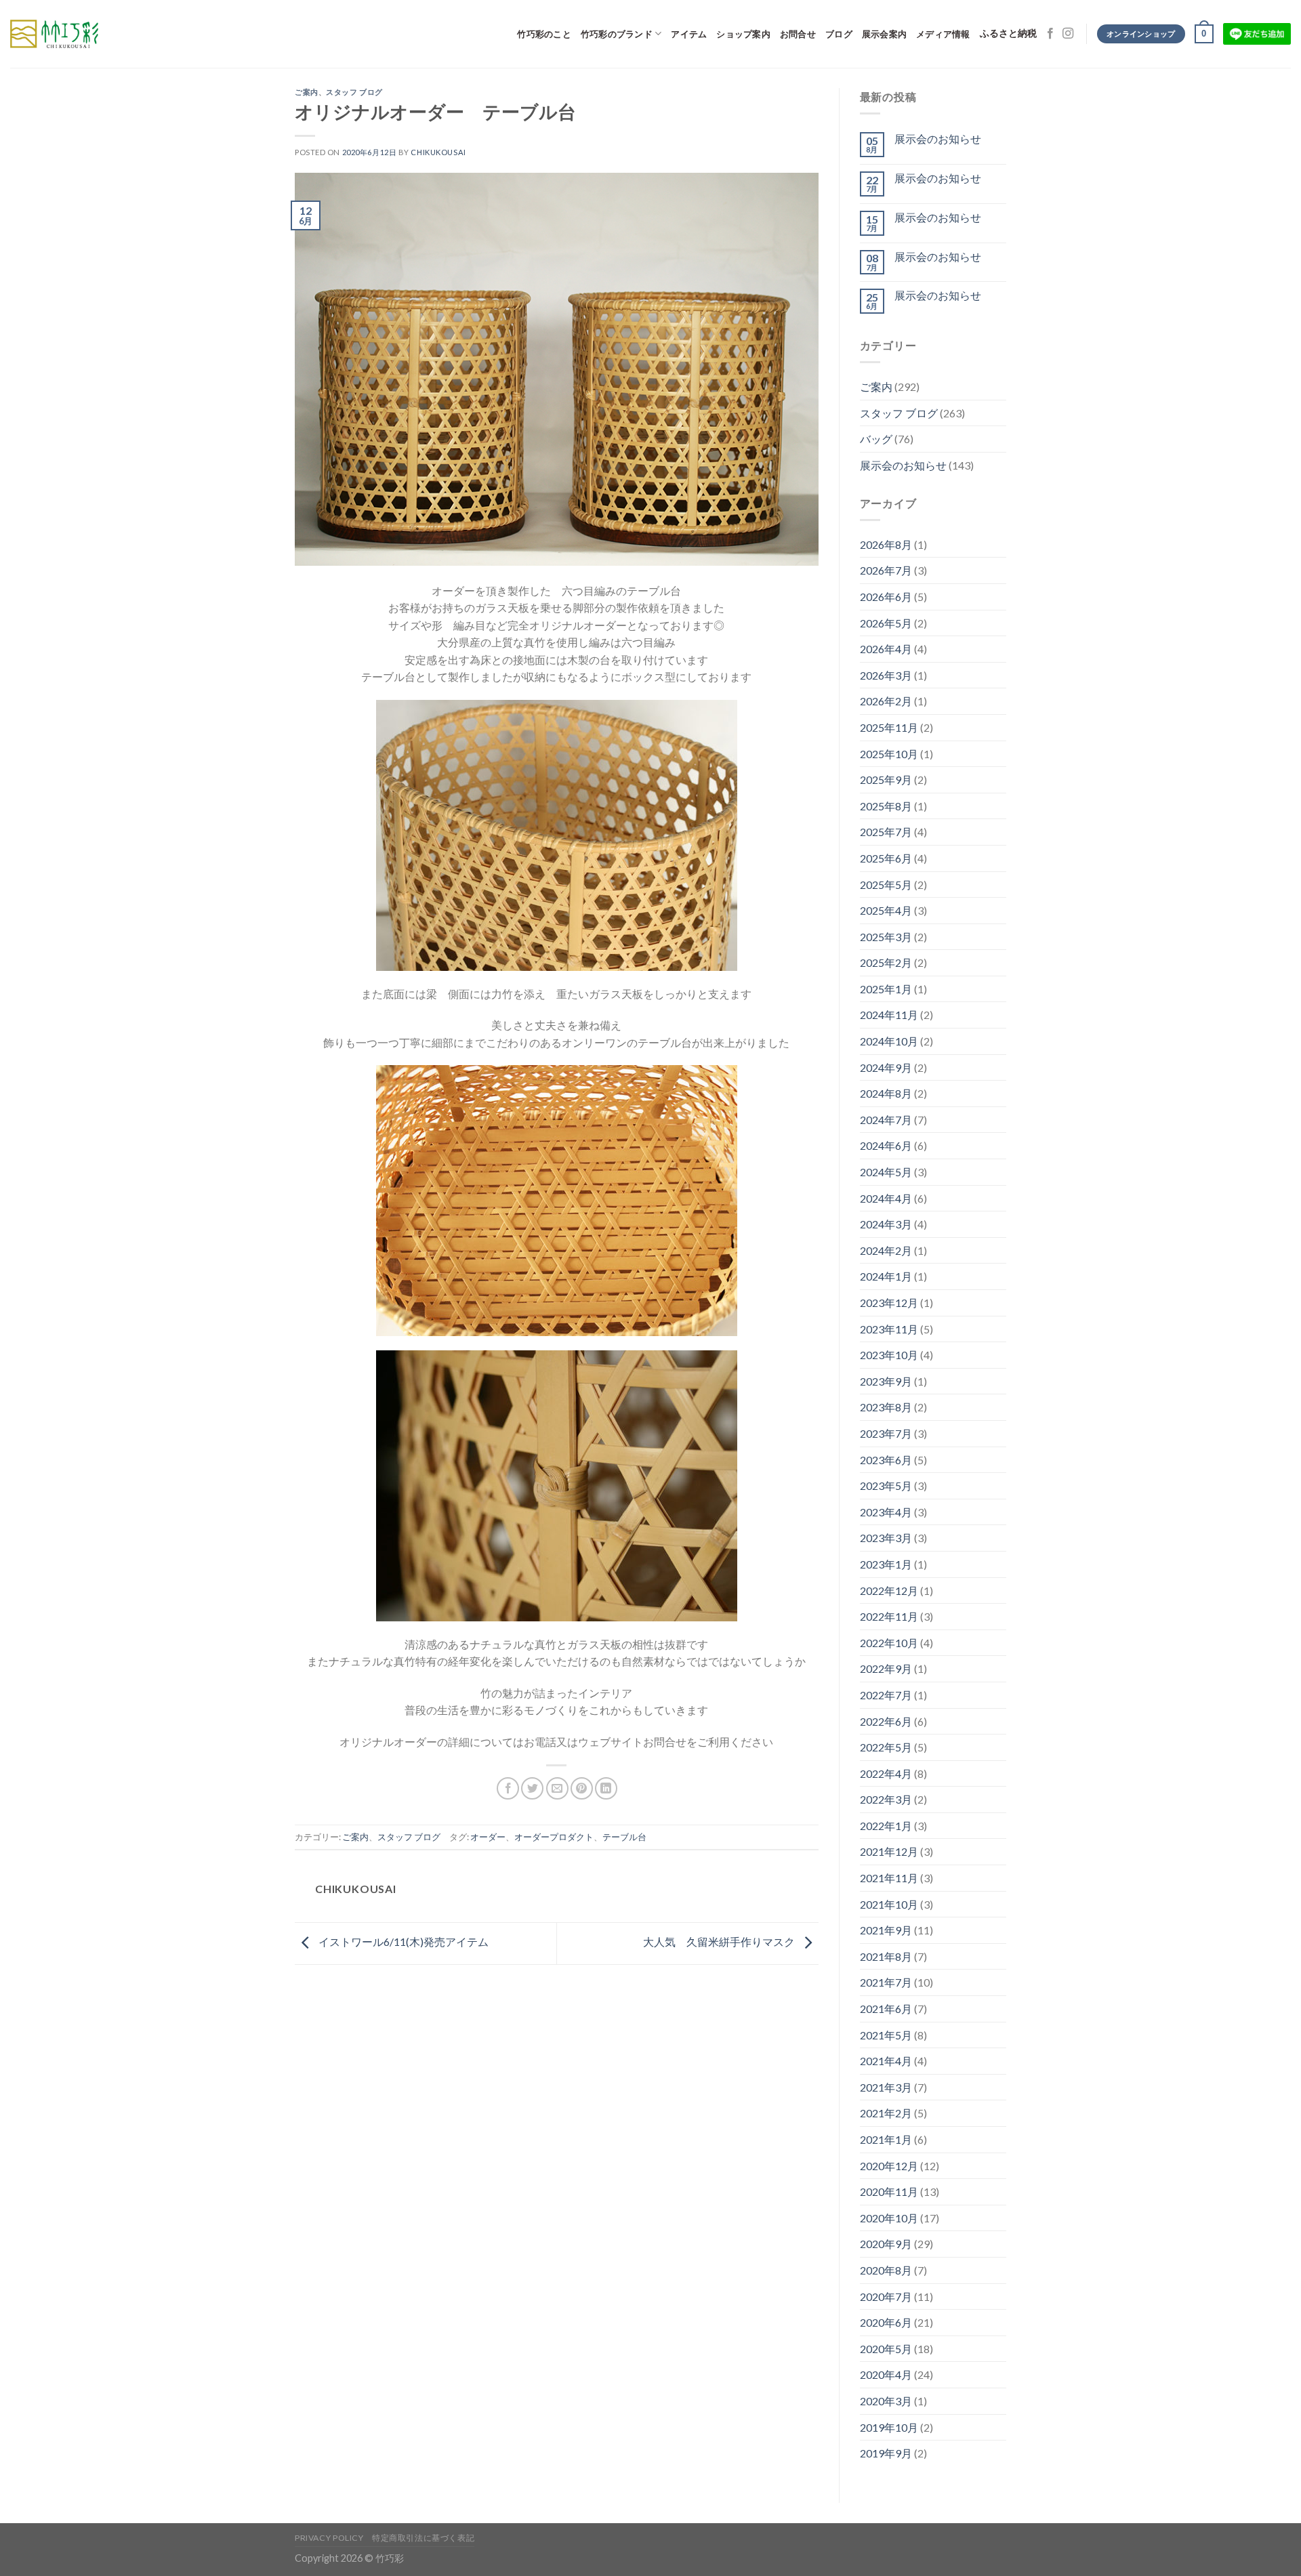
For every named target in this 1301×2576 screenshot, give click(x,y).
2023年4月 (886, 1512)
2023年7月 (886, 1433)
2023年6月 (886, 1460)
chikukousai (438, 152)
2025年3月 (886, 937)
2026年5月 (886, 623)
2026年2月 (886, 701)
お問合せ (798, 34)
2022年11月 (889, 1616)
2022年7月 (886, 1695)
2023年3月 (886, 1538)
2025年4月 (886, 910)
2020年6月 (886, 2322)
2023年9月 (886, 1381)
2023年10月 (889, 1355)
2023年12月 (889, 1303)
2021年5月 (886, 2035)
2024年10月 (889, 1041)
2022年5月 (886, 1747)
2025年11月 (889, 727)
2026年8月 (886, 544)
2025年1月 (886, 989)
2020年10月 (889, 2218)
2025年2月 (886, 962)
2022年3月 (886, 1799)
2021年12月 (889, 1851)
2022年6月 (886, 1721)
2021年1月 (886, 2139)
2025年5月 (886, 885)
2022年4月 (886, 1773)
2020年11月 (889, 2191)
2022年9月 (886, 1668)
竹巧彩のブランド (617, 34)
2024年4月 (886, 1198)
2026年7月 (886, 570)
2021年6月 (886, 2009)
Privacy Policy (329, 2538)
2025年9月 (886, 780)
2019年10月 (889, 2427)
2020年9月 (886, 2244)
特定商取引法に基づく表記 (423, 2538)
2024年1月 (886, 1276)
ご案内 (307, 92)
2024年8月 (886, 1093)
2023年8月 (886, 1407)
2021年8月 (886, 1956)
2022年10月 (889, 1643)
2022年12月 (889, 1591)
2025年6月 (886, 858)
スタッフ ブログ (354, 92)
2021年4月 (886, 2061)
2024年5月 (886, 1172)
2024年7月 (886, 1120)
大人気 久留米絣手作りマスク (720, 1941)
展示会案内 (884, 34)
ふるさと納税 (1008, 34)
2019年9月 (886, 2453)
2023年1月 (886, 1564)
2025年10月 (889, 754)
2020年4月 (886, 2374)
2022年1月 (886, 1826)
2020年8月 (886, 2270)
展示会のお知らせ (938, 139)
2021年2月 (886, 2113)
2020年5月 (886, 2349)
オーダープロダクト (554, 1837)
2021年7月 (886, 1982)
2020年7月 (886, 2297)
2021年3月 (886, 2087)
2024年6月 (886, 1145)
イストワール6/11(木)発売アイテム (402, 1941)
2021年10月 (889, 1904)
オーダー (488, 1837)
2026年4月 (886, 649)
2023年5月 (886, 1486)
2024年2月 (886, 1250)
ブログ (839, 34)
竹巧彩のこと (544, 34)
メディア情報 (943, 34)
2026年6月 (886, 597)
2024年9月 (886, 1067)
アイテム (689, 34)
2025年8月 (886, 806)
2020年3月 (886, 2401)
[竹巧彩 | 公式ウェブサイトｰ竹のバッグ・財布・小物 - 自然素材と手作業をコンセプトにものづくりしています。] (54, 34)
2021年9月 (886, 1930)
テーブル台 (624, 1837)
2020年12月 (889, 2166)
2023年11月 (889, 1329)
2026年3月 (886, 675)
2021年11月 (889, 1878)
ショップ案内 (743, 34)
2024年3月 (886, 1224)
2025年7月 (886, 832)
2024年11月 (889, 1015)
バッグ (876, 439)
